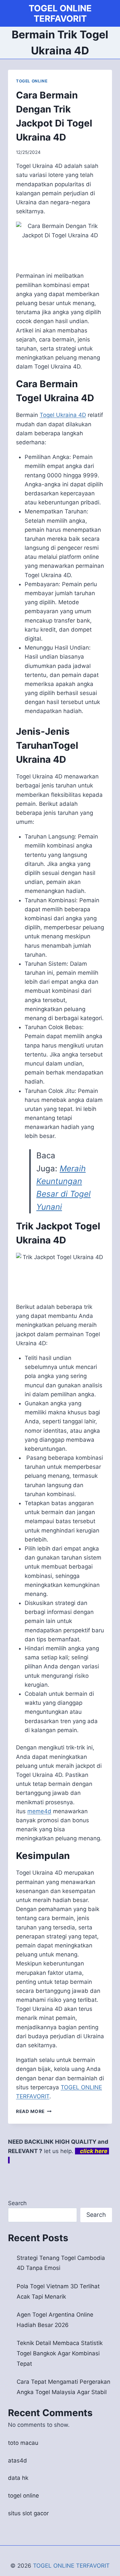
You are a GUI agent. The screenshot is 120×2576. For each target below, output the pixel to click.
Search (17, 2203)
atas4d (17, 2461)
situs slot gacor (28, 2513)
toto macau (23, 2443)
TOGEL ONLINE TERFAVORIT (71, 2566)
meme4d (39, 1811)
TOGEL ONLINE (32, 81)
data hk (18, 2478)
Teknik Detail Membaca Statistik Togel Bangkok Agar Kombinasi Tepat (60, 2353)
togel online (23, 2496)
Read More (34, 2111)
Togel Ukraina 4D (63, 415)
